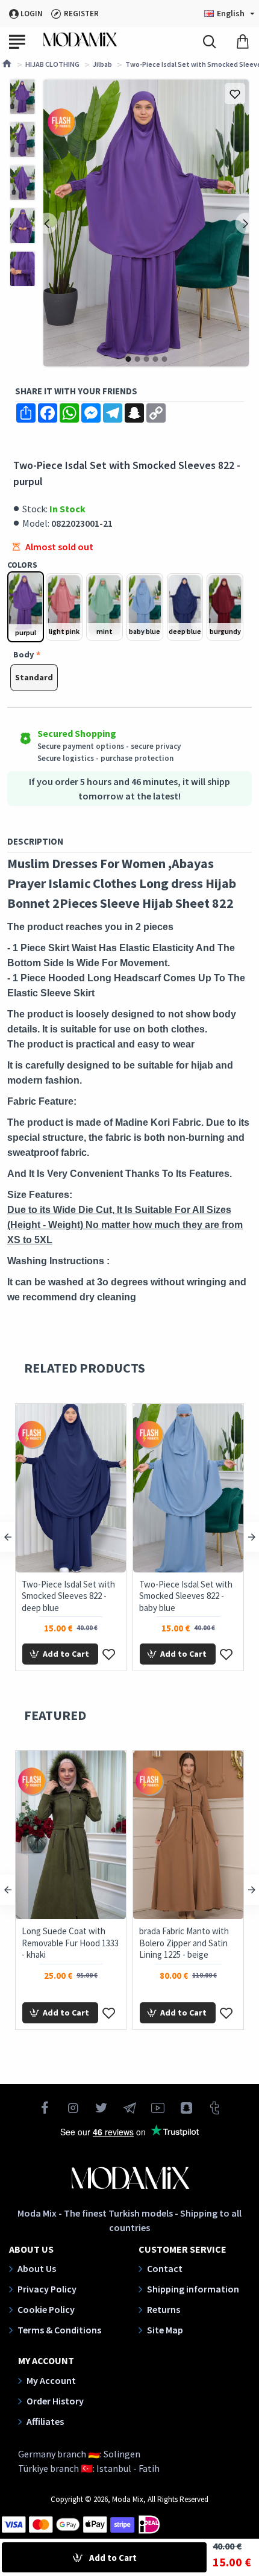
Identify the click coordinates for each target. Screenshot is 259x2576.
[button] (47, 223)
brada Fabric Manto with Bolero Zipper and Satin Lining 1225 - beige (184, 1943)
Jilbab (102, 64)
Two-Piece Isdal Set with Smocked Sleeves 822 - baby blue (186, 1596)
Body (23, 654)
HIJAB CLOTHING (52, 64)
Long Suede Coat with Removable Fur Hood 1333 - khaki (70, 1943)
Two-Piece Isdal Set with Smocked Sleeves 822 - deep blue (68, 1596)
